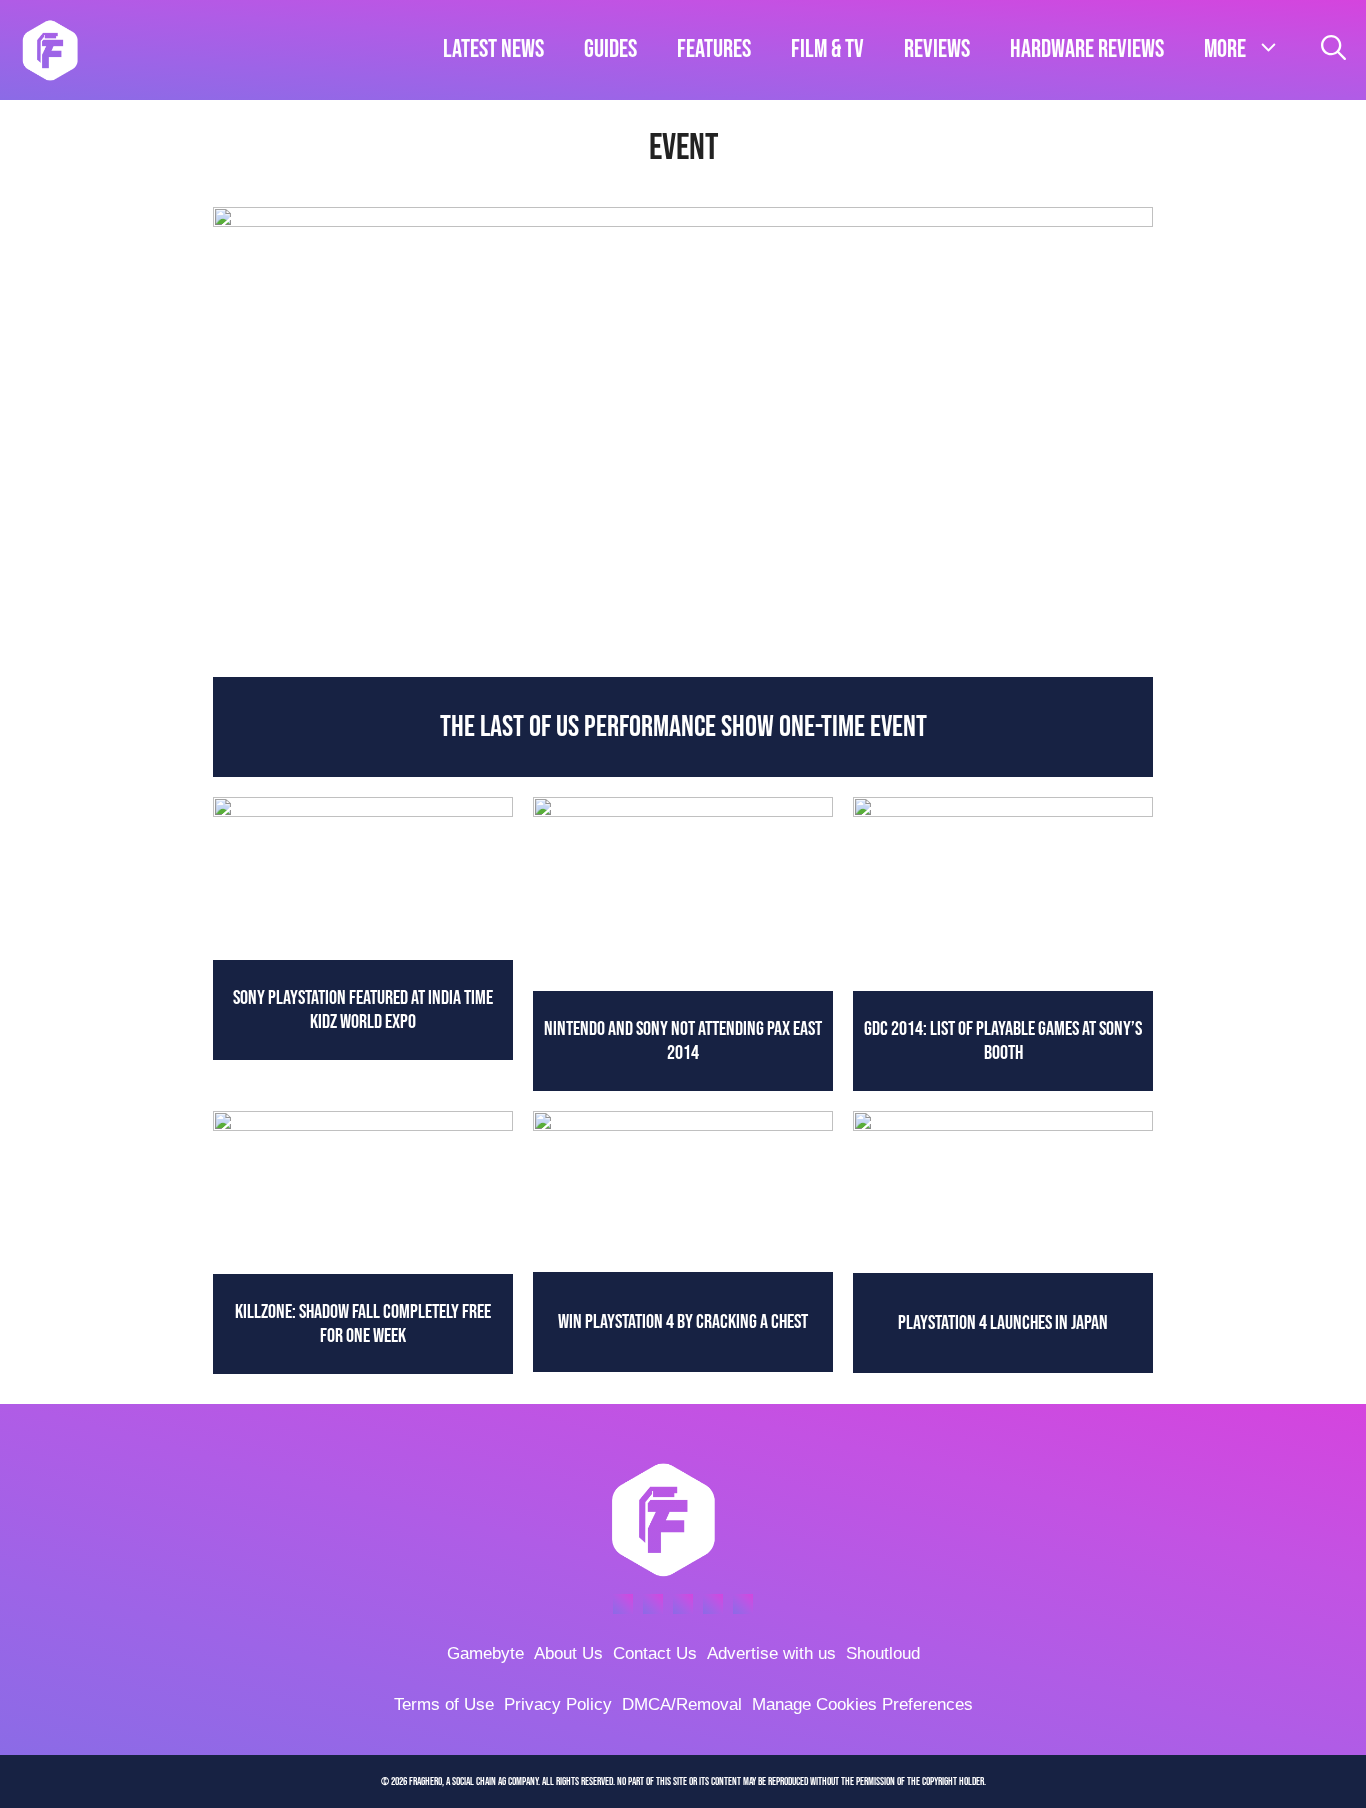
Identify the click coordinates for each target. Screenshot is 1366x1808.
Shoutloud (883, 1653)
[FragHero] (50, 50)
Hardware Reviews (1087, 49)
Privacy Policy (558, 1704)
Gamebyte (485, 1653)
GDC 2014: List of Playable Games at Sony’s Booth (1003, 1041)
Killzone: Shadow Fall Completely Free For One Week (363, 1324)
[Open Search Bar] (1333, 50)
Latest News (493, 49)
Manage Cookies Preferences (862, 1704)
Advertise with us (771, 1653)
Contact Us (655, 1653)
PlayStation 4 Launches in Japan (1003, 1323)
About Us (568, 1653)
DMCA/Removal (682, 1704)
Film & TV (827, 49)
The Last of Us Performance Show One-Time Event (683, 727)
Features (714, 49)
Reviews (937, 49)
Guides (610, 49)
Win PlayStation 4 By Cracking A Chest (683, 1322)
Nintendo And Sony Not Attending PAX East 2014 (683, 1041)
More (1225, 49)
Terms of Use (444, 1704)
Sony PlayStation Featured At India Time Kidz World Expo (363, 1010)
